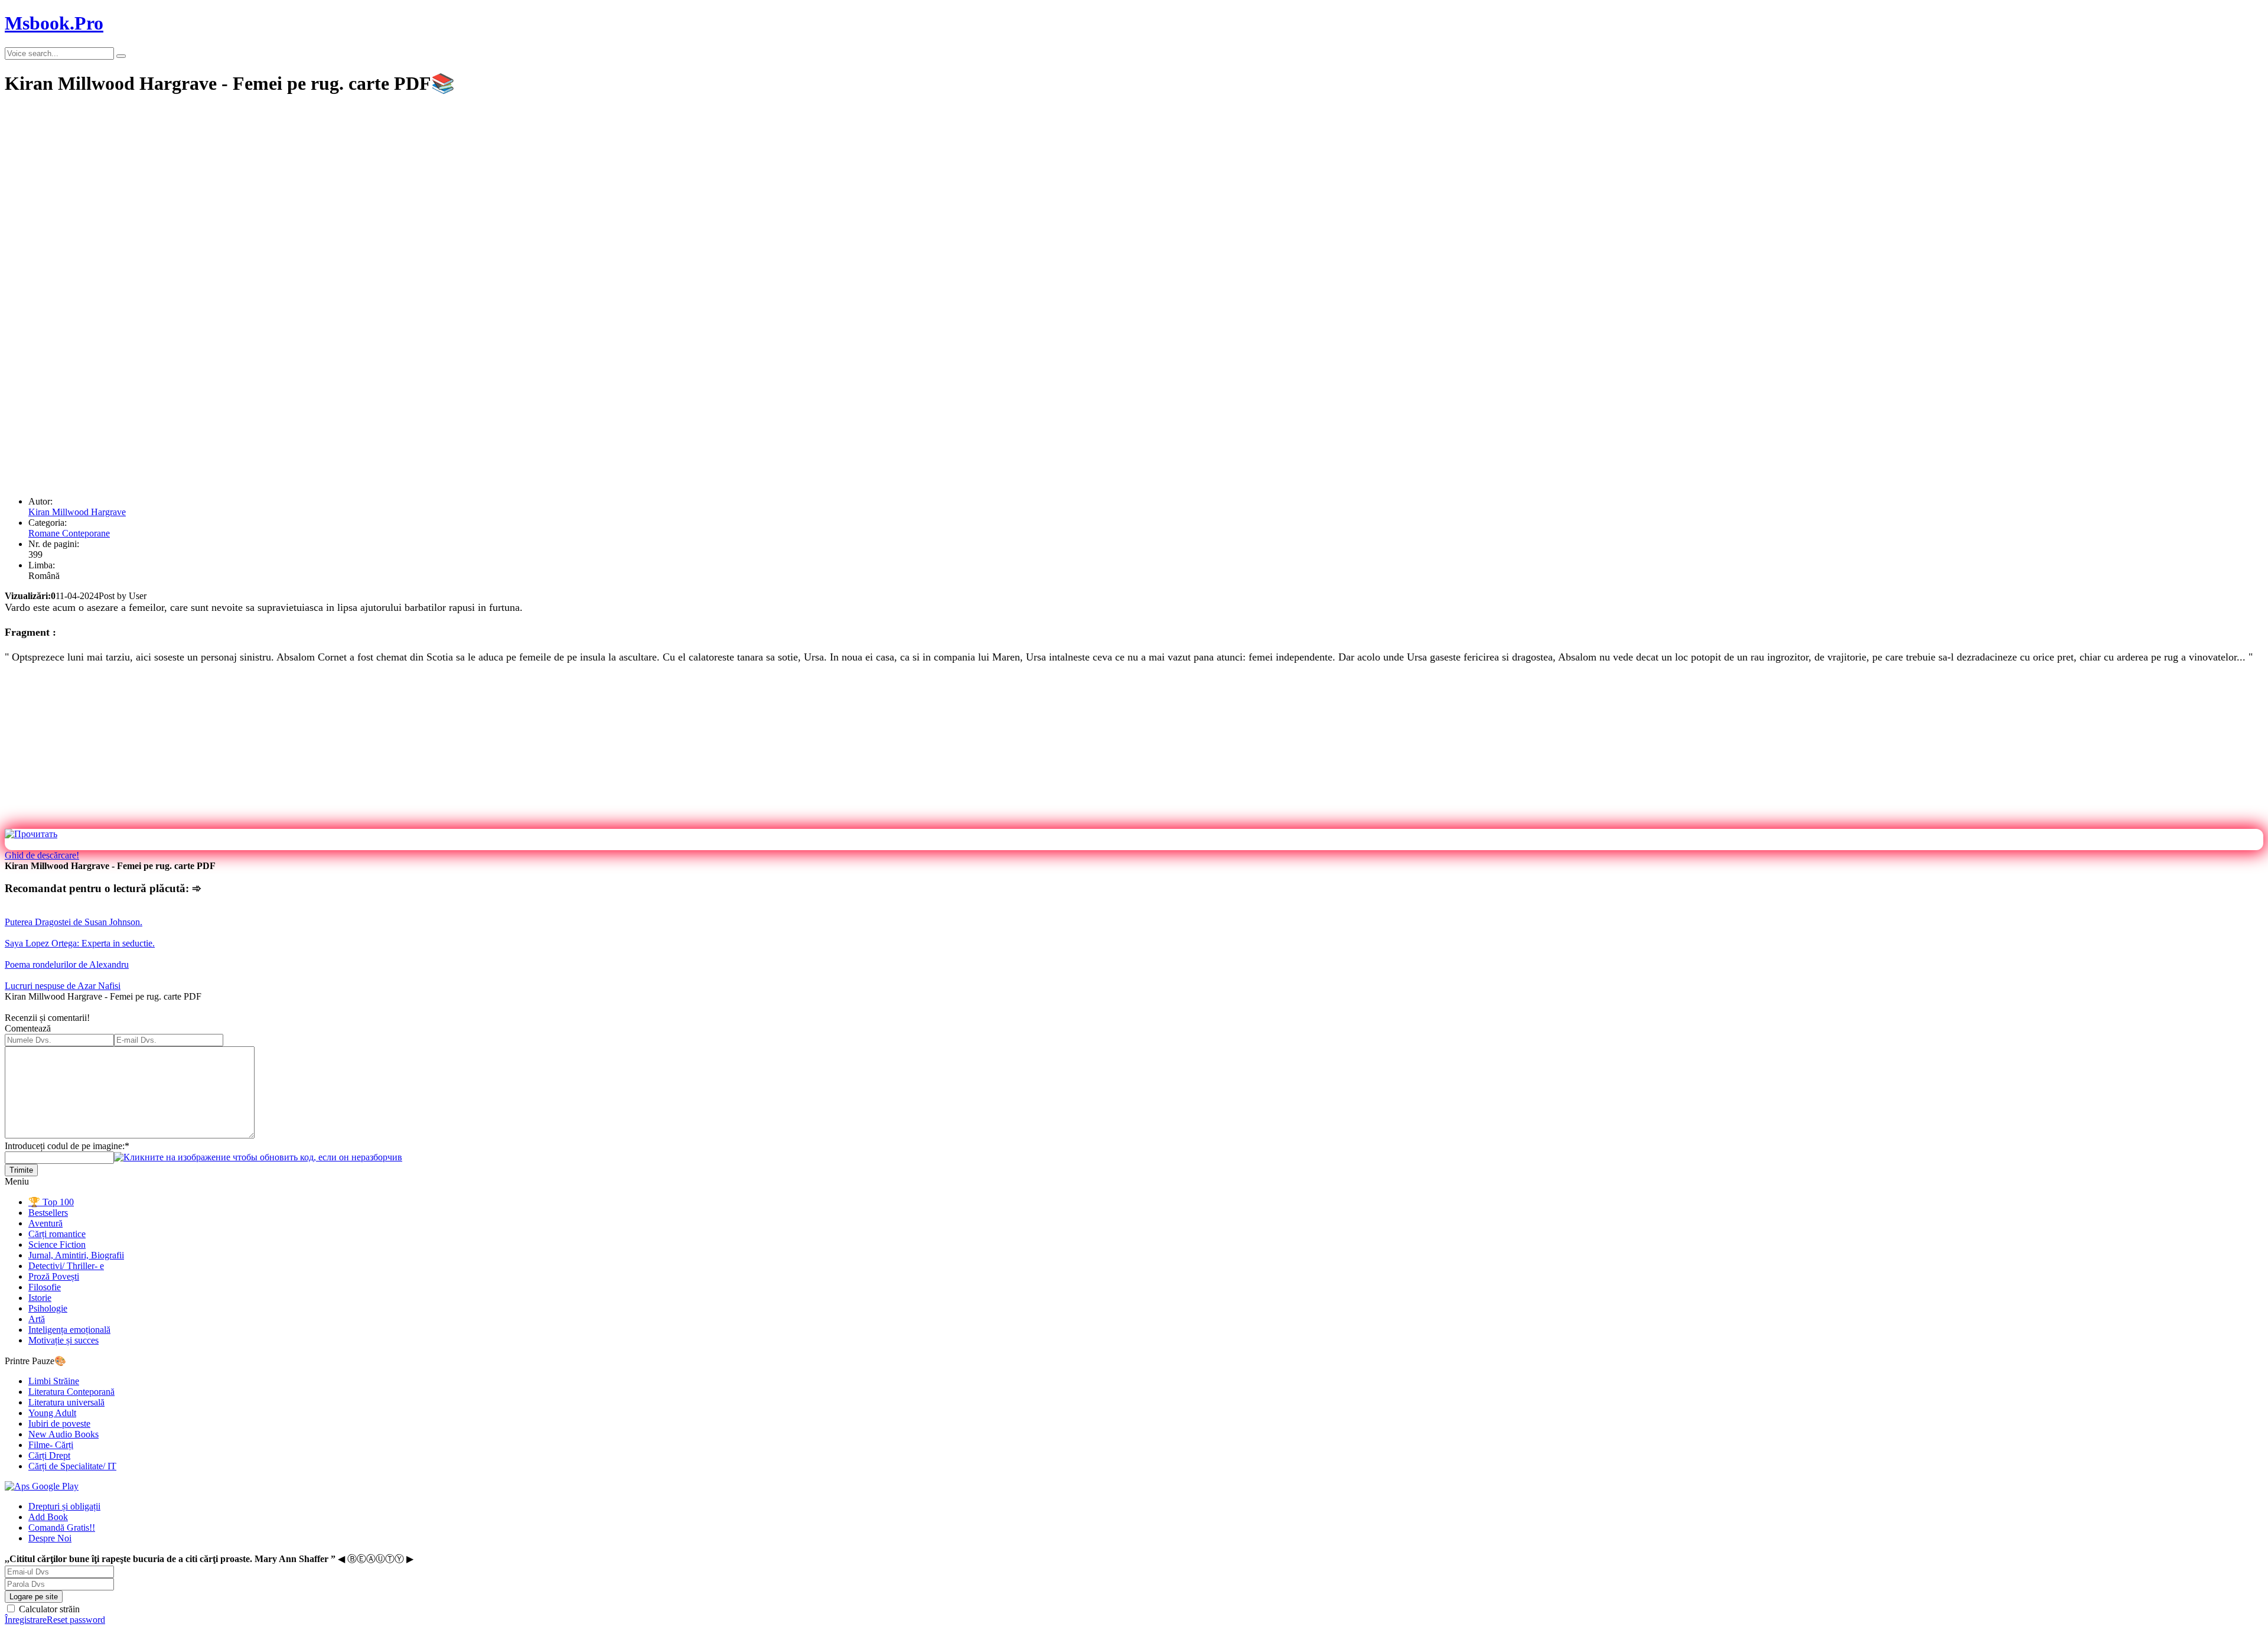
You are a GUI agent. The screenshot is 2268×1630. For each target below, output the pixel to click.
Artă (37, 1319)
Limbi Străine (54, 1381)
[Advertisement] (359, 190)
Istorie (40, 1298)
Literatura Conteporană (71, 1392)
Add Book (48, 1517)
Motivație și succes (63, 1340)
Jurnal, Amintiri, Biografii (76, 1255)
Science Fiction (57, 1245)
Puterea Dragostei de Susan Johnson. (74, 922)
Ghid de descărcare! (42, 855)
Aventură (45, 1223)
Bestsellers (48, 1213)
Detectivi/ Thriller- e (66, 1266)
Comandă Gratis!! (62, 1527)
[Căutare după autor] (121, 56)
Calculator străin (48, 1609)
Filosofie (45, 1287)
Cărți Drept (49, 1455)
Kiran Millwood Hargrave (77, 512)
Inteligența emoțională (69, 1330)
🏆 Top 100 (51, 1202)
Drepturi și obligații (64, 1506)
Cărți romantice (57, 1234)
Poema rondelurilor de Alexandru (67, 964)
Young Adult (52, 1413)
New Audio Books (63, 1434)
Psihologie (48, 1308)
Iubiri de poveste (59, 1424)
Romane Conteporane (69, 533)
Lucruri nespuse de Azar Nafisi (63, 986)
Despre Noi (50, 1538)
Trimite (21, 1170)
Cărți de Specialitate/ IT (72, 1466)
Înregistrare (26, 1620)
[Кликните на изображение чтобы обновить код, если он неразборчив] (258, 1157)
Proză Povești (54, 1276)
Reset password (76, 1620)
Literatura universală (66, 1402)
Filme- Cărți (51, 1445)
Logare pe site (34, 1597)
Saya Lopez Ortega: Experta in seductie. (80, 943)
